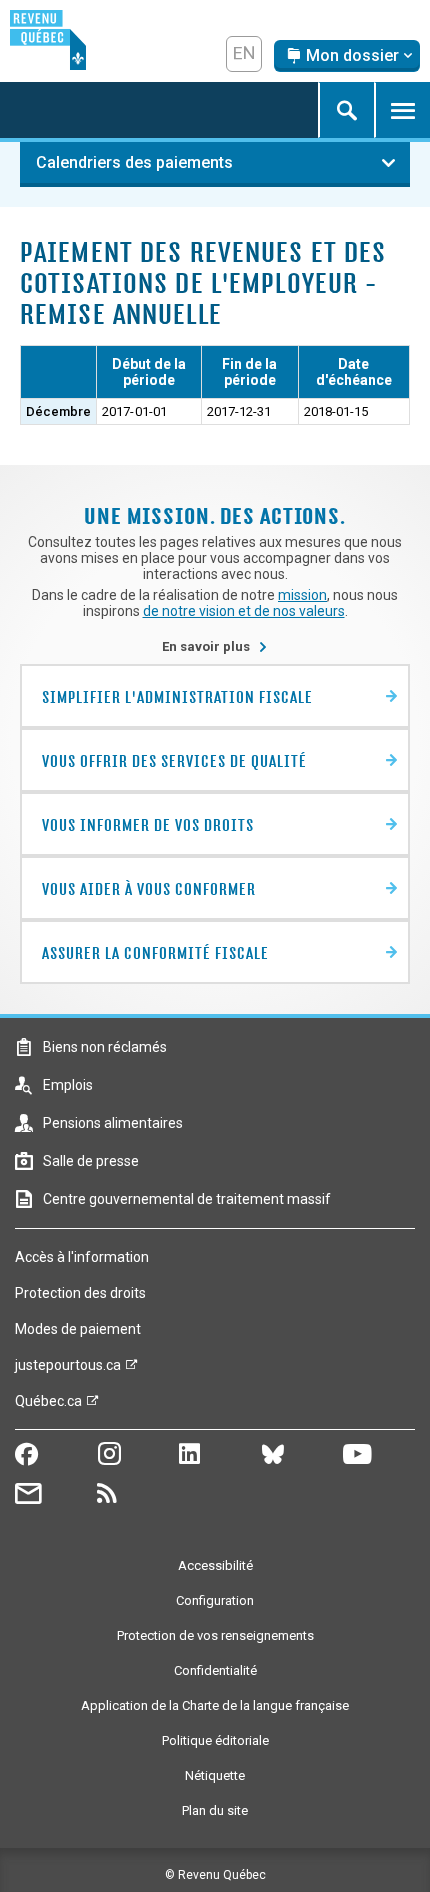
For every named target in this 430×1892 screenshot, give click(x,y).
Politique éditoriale (215, 1740)
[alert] (347, 56)
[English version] (244, 54)
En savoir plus (215, 646)
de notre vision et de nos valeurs (244, 611)
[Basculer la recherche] (346, 110)
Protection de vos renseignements (215, 1635)
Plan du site (215, 1810)
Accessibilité (215, 1565)
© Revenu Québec (215, 1875)
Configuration (215, 1600)
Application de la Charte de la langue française (215, 1705)
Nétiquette (215, 1775)
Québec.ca (48, 1406)
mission (302, 595)
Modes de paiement (78, 1329)
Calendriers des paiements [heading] (134, 162)
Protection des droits (80, 1293)
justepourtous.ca (68, 1370)
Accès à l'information (82, 1257)
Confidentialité (215, 1670)
